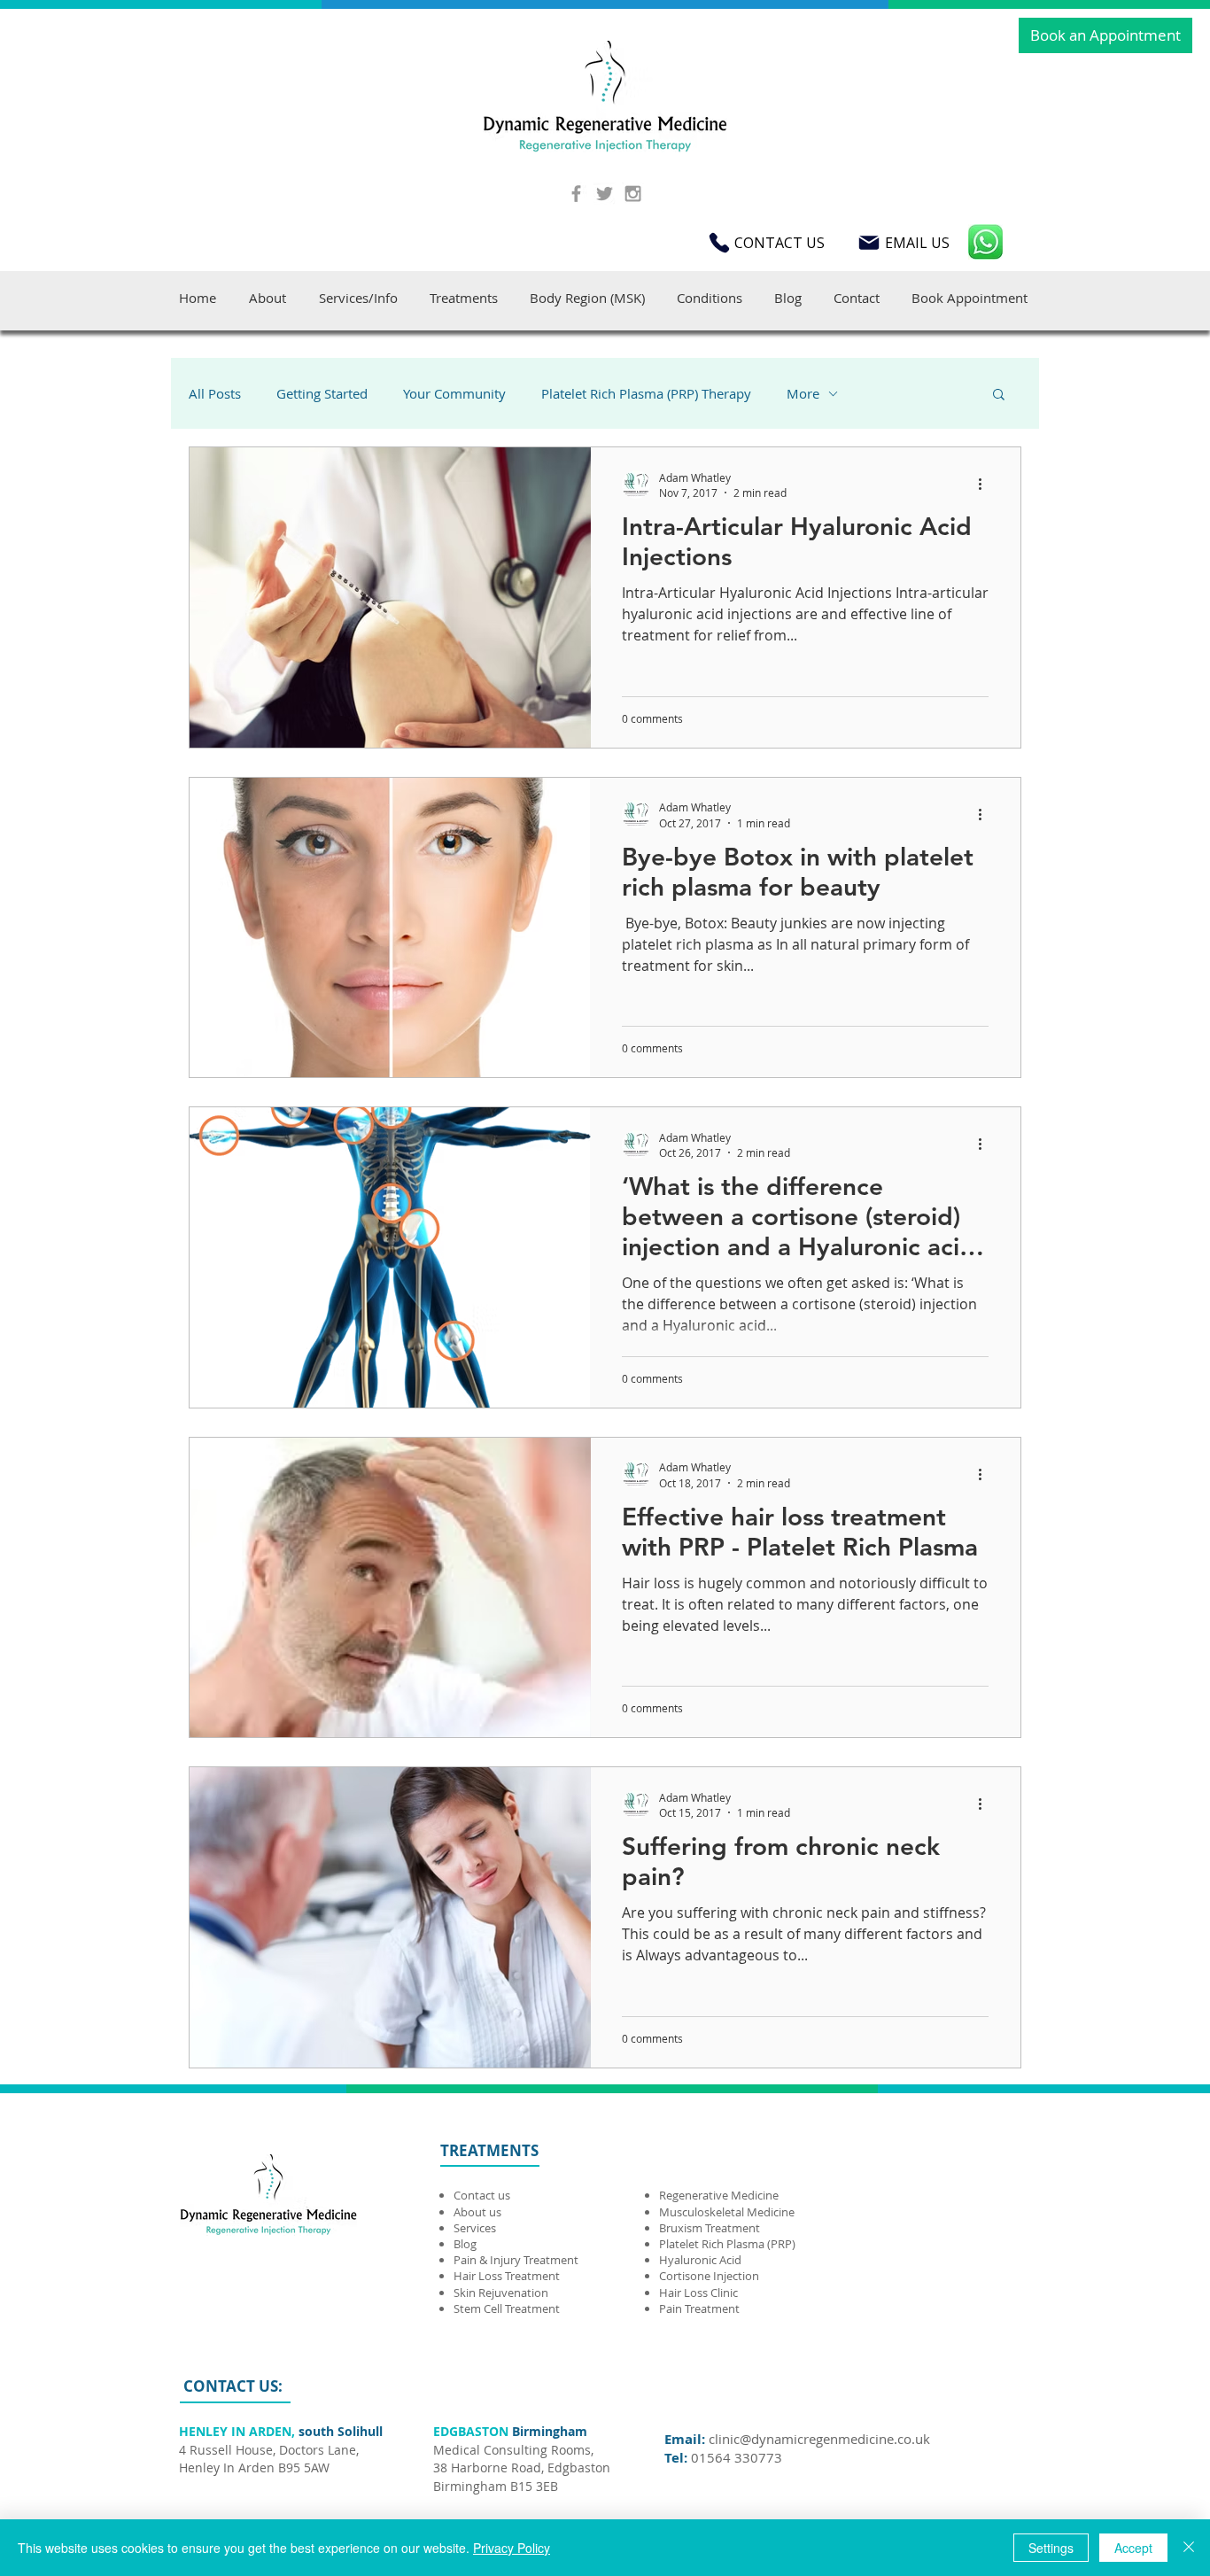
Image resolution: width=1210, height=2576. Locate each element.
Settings (1051, 2548)
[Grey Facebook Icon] (576, 194)
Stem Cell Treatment (507, 2308)
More (803, 393)
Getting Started (322, 393)
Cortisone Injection (710, 2276)
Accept (1133, 2548)
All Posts (215, 393)
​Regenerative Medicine (720, 2195)
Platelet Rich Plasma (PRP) (727, 2244)
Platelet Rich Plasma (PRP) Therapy (646, 393)
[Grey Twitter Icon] (605, 194)
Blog (465, 2244)
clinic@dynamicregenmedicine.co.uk (819, 2439)
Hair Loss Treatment (507, 2276)
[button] (999, 396)
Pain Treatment (699, 2308)
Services (475, 2228)
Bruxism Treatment (710, 2228)
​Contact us (482, 2195)
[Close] (1189, 2548)
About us (477, 2212)
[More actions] (986, 485)
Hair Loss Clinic (698, 2293)
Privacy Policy (512, 2548)
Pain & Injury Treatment (516, 2260)
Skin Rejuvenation (501, 2293)
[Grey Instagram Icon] (633, 194)
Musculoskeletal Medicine (727, 2212)
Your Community (454, 393)
